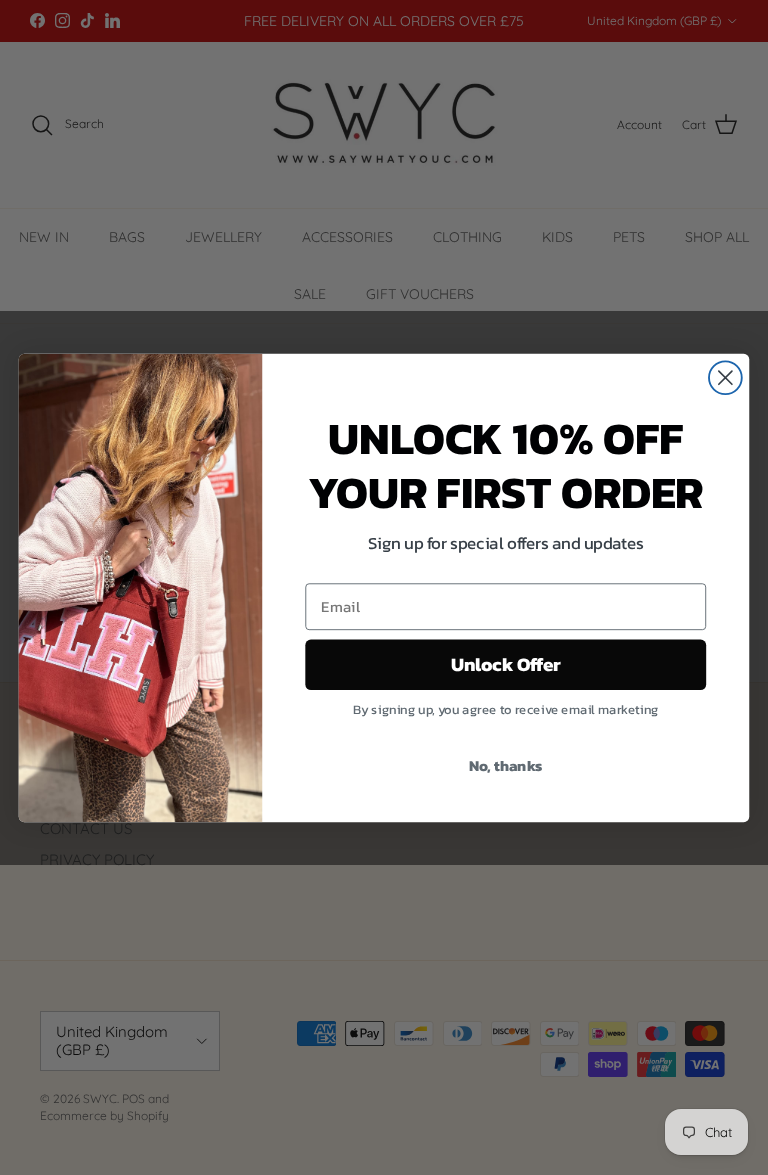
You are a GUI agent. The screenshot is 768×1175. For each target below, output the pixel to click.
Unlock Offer (506, 664)
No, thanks (506, 764)
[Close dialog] (725, 377)
